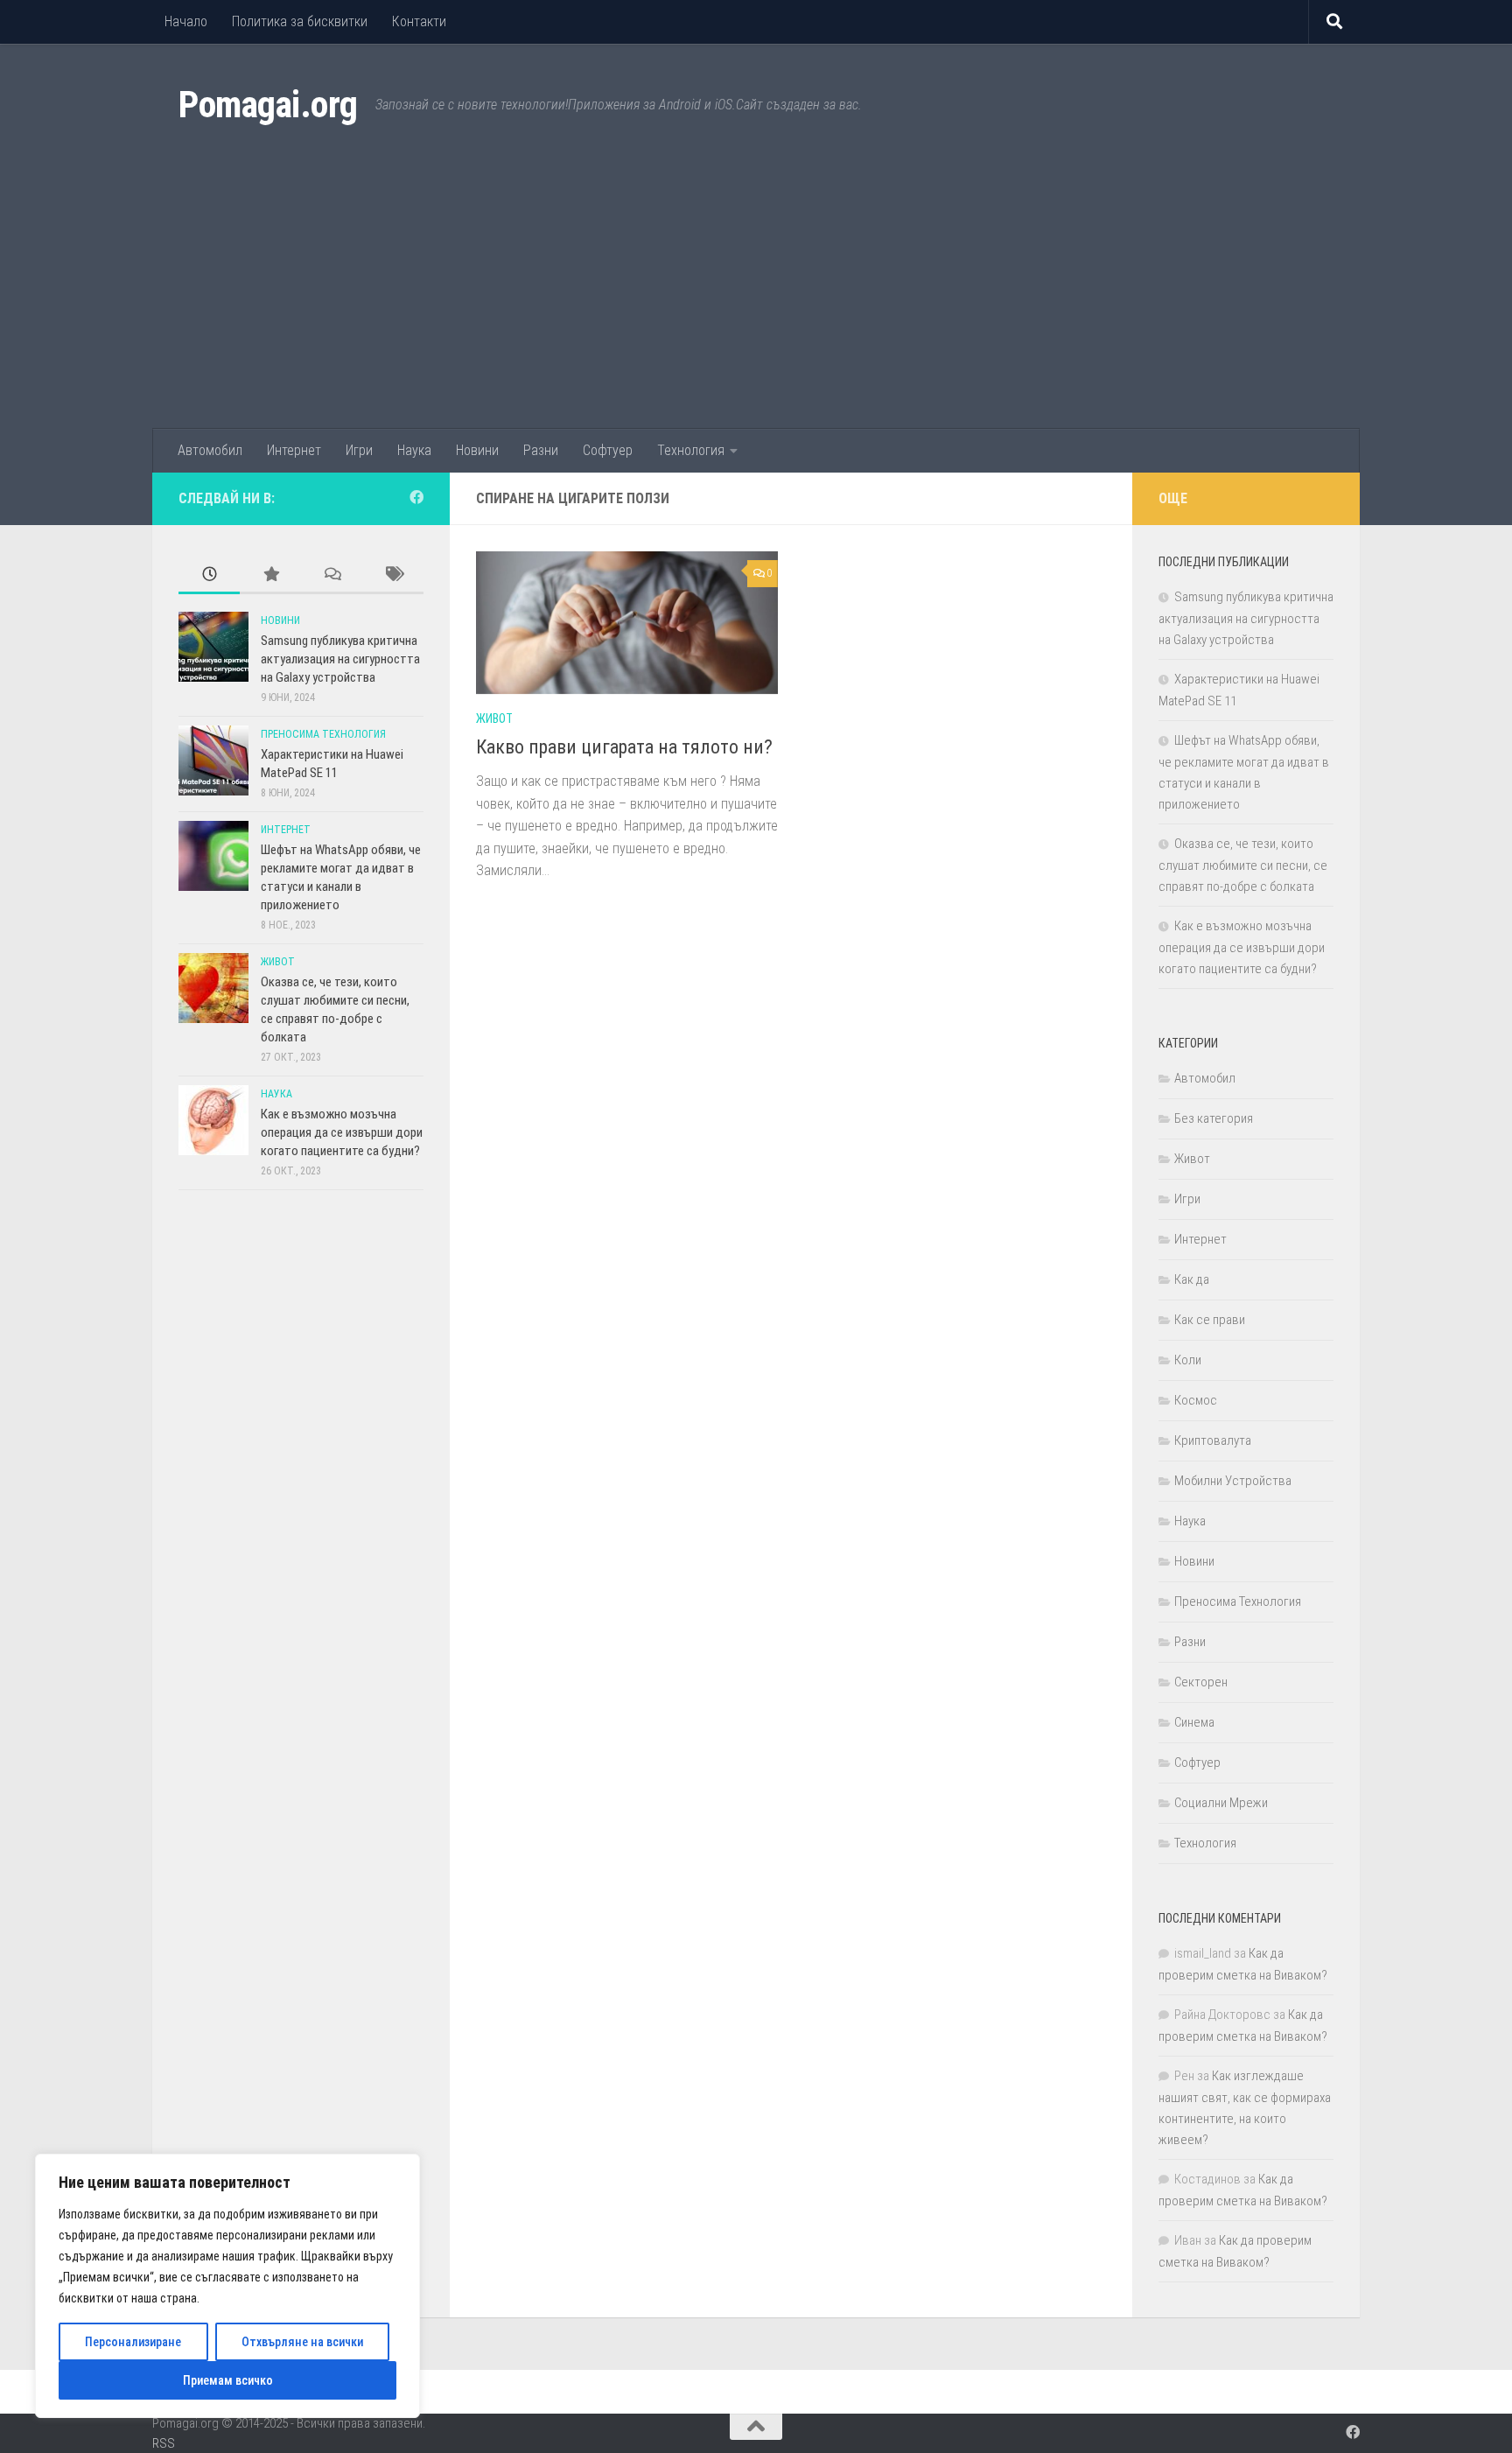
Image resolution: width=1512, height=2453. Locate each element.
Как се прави (1210, 1320)
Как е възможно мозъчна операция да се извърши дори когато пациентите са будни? (342, 1132)
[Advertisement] (756, 298)
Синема (1194, 1722)
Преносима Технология (323, 734)
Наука (414, 450)
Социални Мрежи (1221, 1803)
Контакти (419, 21)
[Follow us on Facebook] (416, 498)
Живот (494, 718)
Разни (541, 450)
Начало (186, 21)
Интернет (294, 450)
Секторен (1201, 1682)
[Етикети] (393, 575)
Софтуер (608, 450)
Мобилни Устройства (1233, 1481)
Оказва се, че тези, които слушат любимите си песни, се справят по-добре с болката (1243, 865)
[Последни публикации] (209, 575)
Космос (1196, 1400)
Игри (359, 450)
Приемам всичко (228, 2380)
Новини (477, 450)
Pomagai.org (268, 105)
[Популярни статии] (270, 575)
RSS (164, 2443)
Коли (1188, 1360)
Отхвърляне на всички (302, 2342)
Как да (1192, 1279)
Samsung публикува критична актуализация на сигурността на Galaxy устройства (340, 659)
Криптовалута (1213, 1440)
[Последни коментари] (332, 575)
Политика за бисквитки (300, 21)
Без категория (1214, 1118)
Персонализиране (133, 2342)
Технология (691, 450)
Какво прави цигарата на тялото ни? (624, 747)
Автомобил (210, 450)
